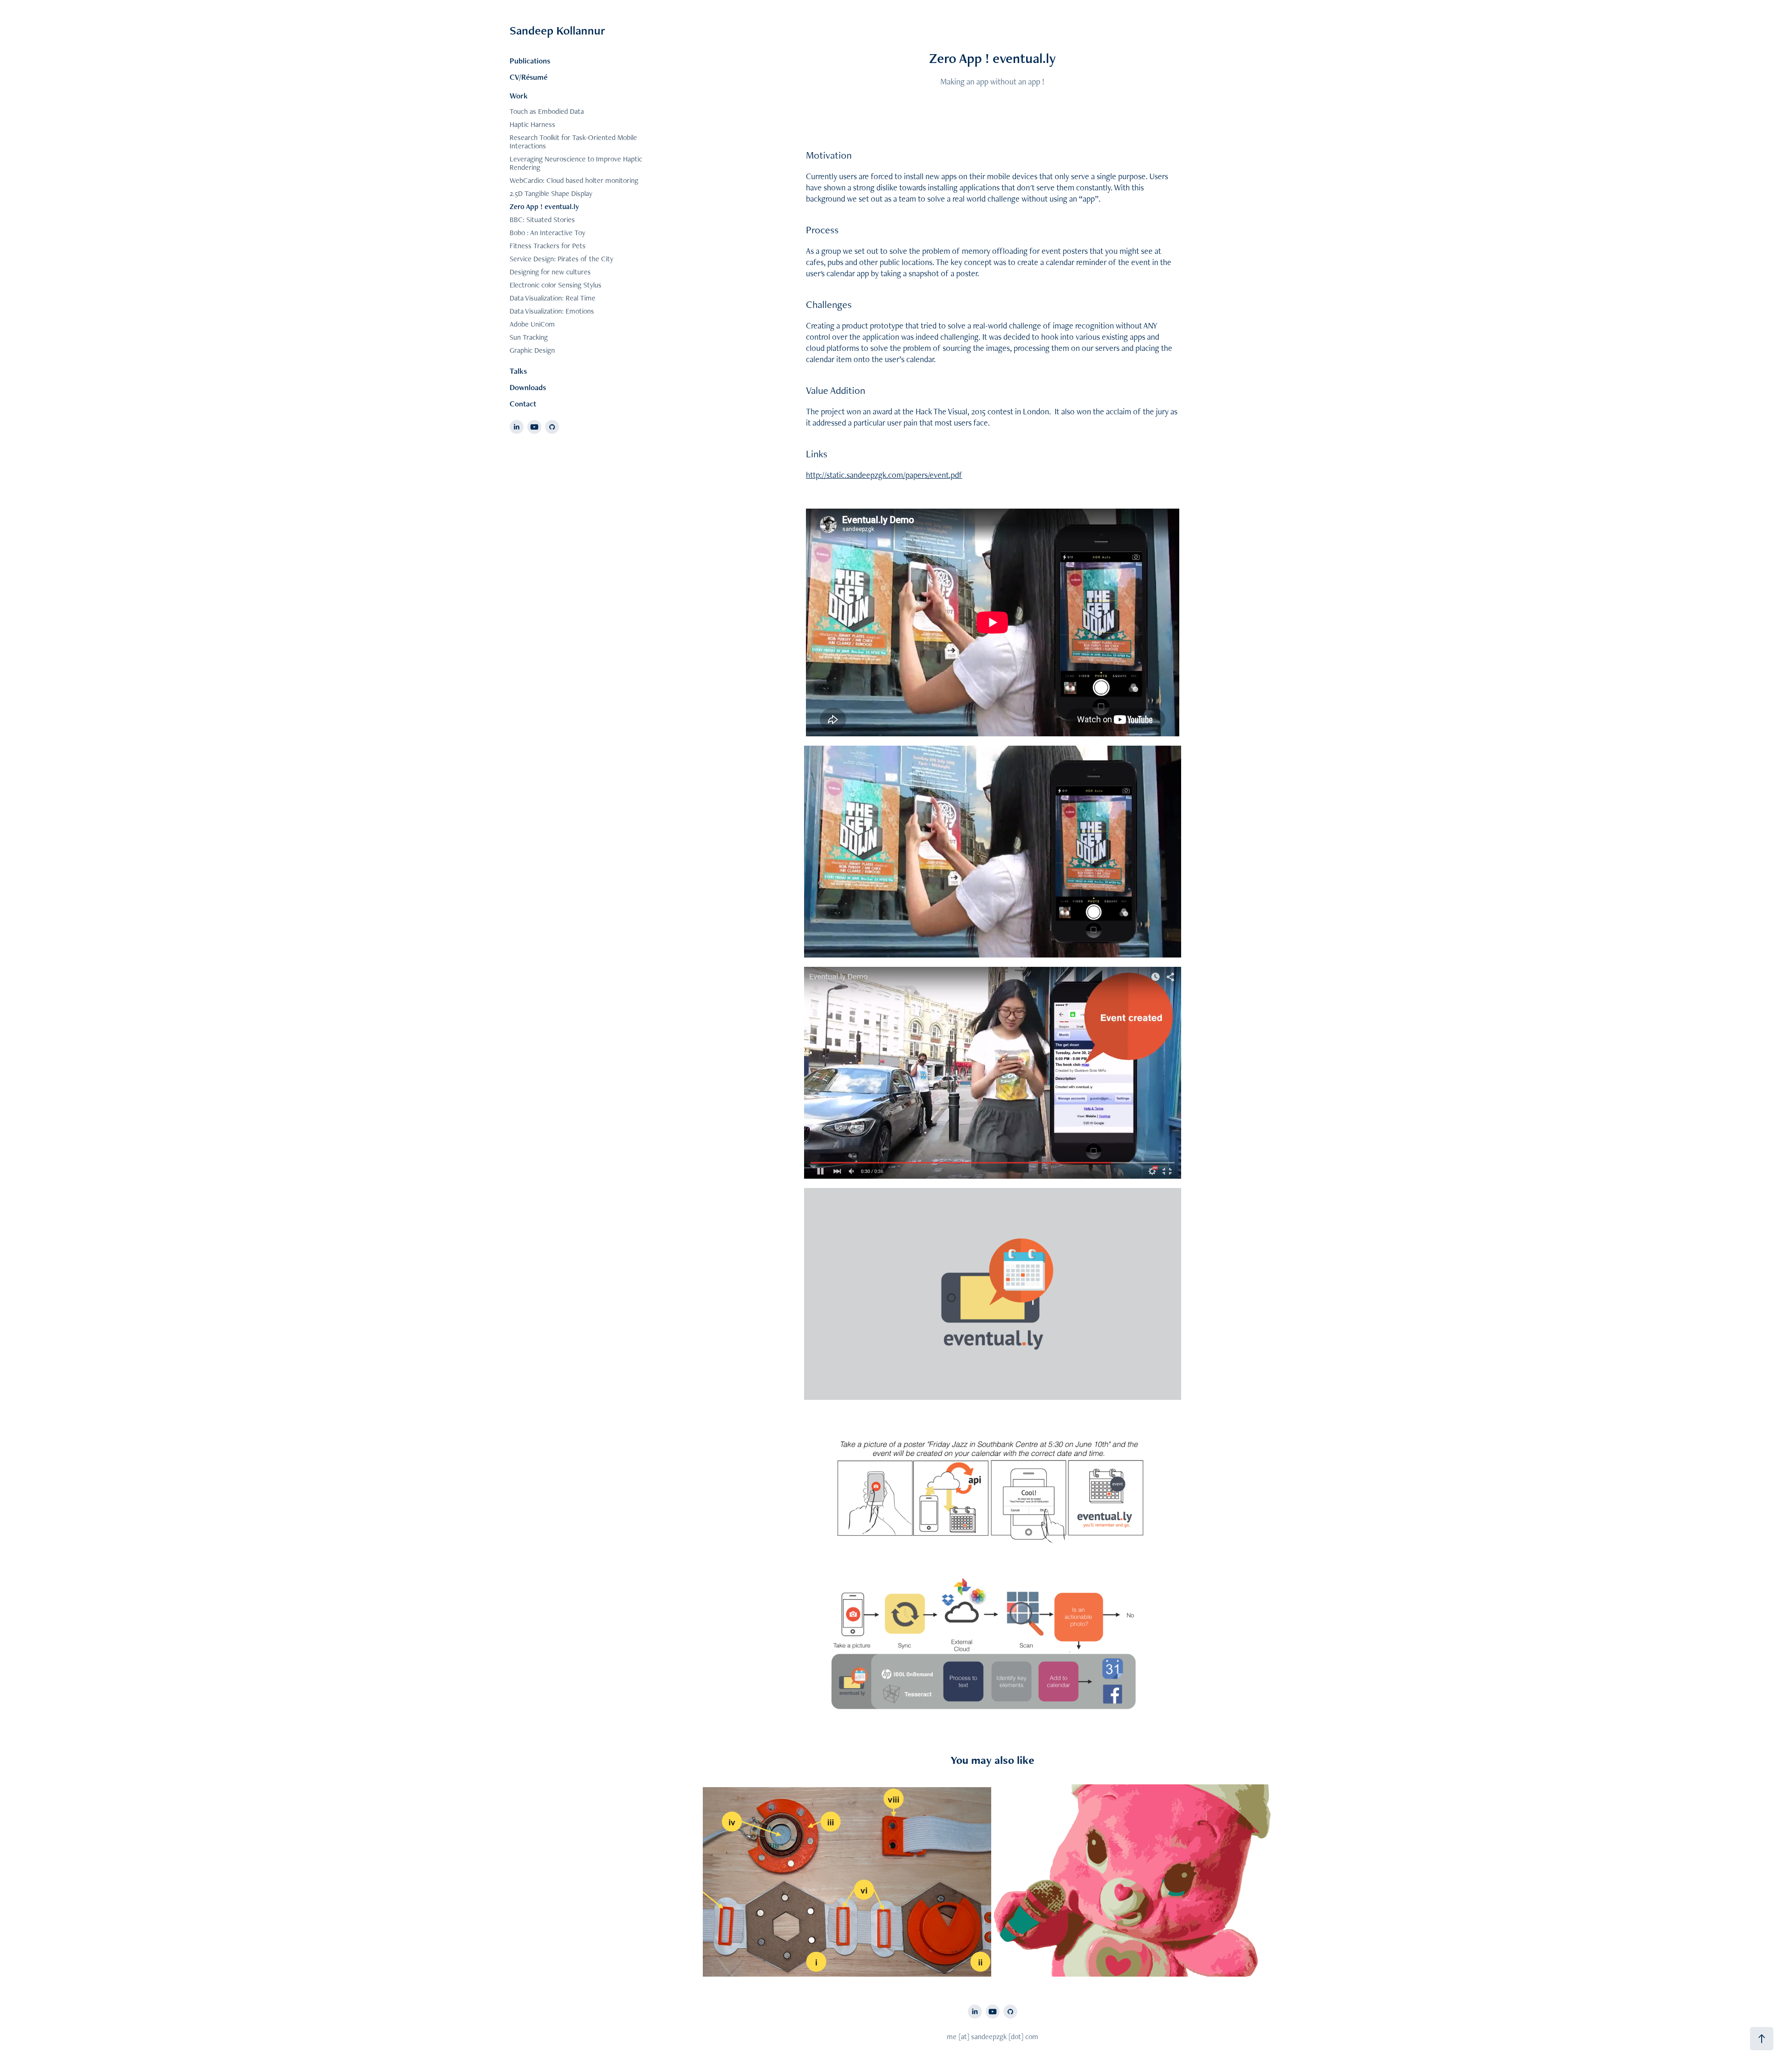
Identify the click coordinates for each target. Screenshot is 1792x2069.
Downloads (528, 387)
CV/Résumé (528, 77)
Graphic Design (532, 350)
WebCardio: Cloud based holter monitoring (574, 180)
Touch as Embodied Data (547, 111)
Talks (518, 371)
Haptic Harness (532, 124)
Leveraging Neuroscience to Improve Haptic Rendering (576, 163)
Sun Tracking (529, 337)
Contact (523, 404)
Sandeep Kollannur (557, 30)
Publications (530, 61)
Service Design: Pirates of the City (561, 259)
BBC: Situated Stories (542, 220)
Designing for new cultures (550, 272)
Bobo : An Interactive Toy (547, 233)
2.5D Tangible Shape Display (551, 193)
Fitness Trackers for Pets (548, 246)
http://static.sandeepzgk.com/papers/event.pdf (884, 475)
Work (519, 96)
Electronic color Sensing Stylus (556, 285)
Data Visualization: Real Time (553, 298)
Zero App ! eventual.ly (544, 206)
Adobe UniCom (532, 324)
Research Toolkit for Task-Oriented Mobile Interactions (573, 142)
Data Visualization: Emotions (552, 311)
